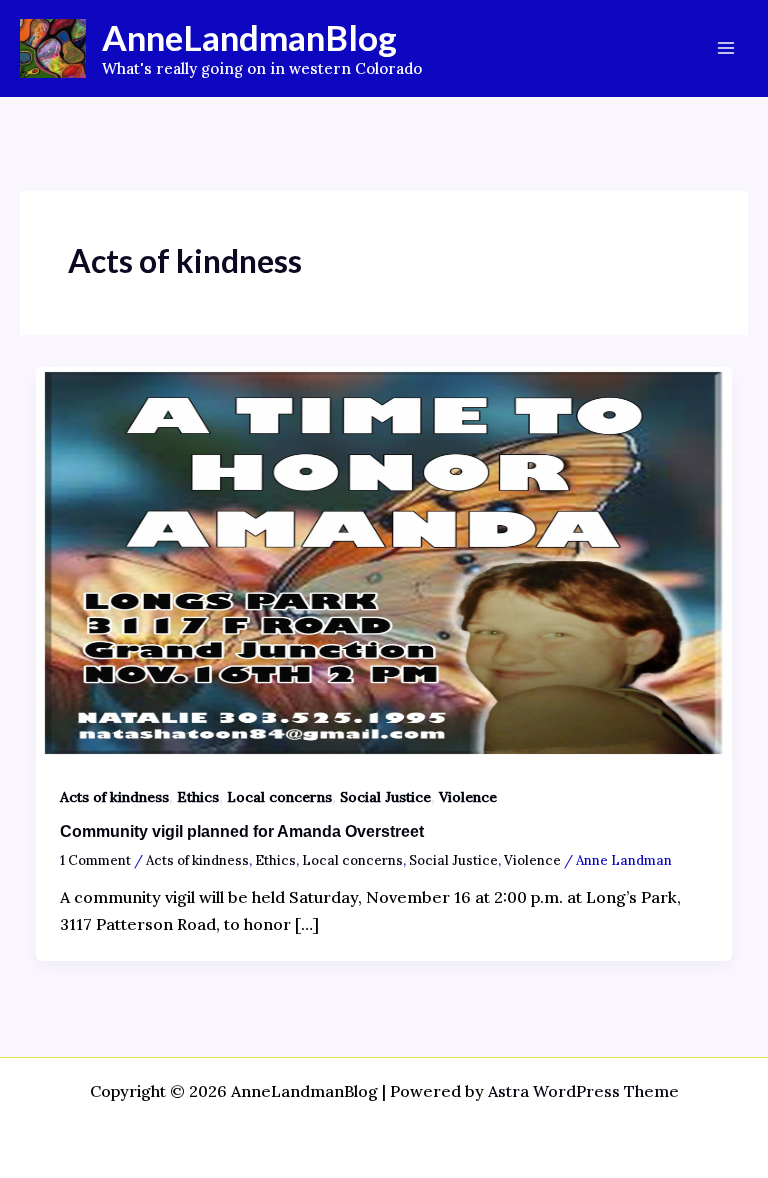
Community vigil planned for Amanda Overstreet (242, 831)
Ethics (198, 797)
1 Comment (95, 860)
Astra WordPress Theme (583, 1091)
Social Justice (385, 797)
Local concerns (279, 797)
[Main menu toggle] (726, 48)
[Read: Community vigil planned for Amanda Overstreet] (384, 561)
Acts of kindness (114, 797)
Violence (468, 797)
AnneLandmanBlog (249, 37)
